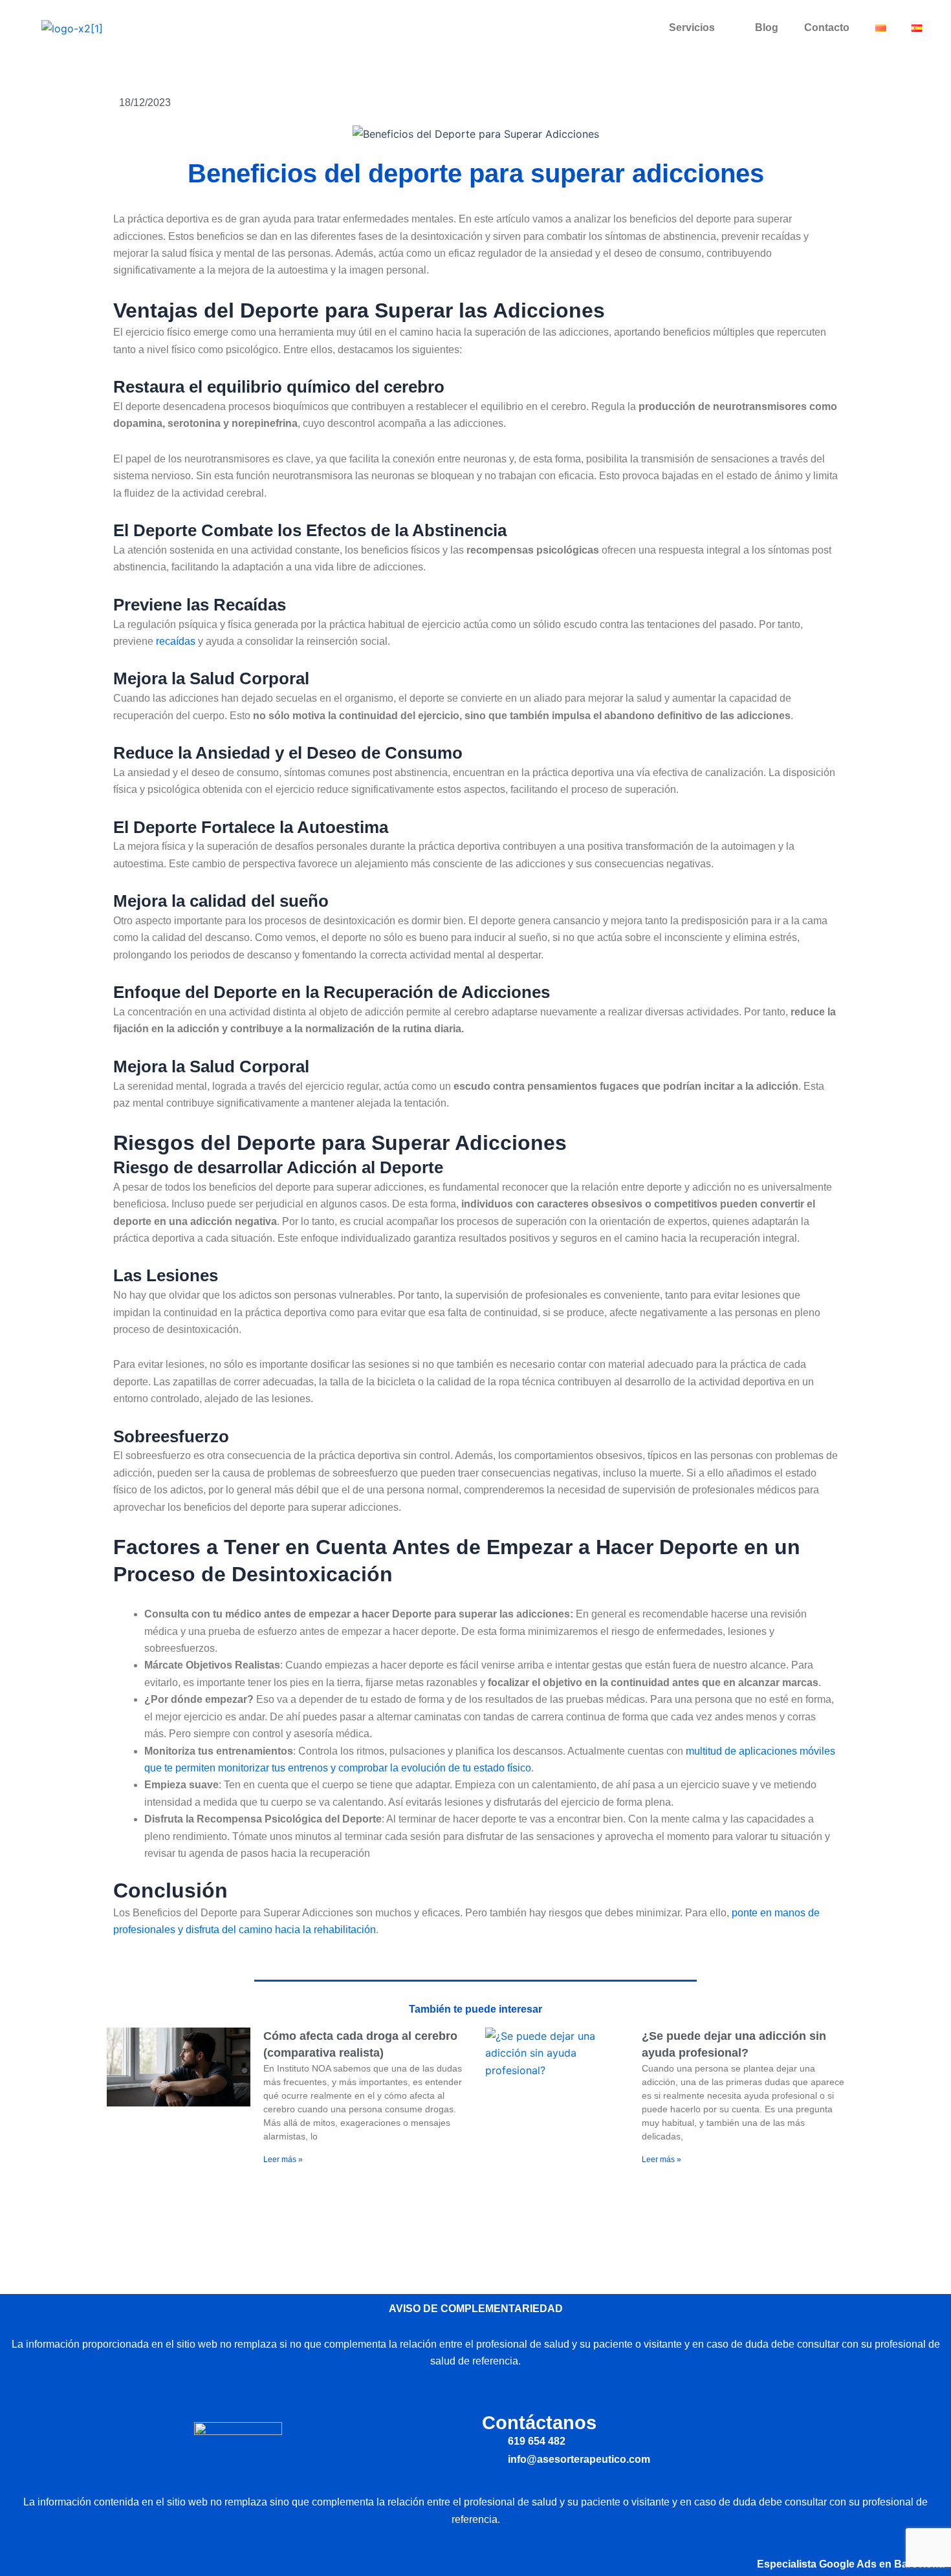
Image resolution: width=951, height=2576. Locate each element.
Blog (767, 27)
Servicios (692, 27)
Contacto (827, 27)
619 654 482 (537, 2441)
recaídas (176, 641)
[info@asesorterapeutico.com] (490, 2459)
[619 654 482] (490, 2442)
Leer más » (283, 2159)
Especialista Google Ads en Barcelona (851, 2564)
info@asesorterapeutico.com (579, 2459)
